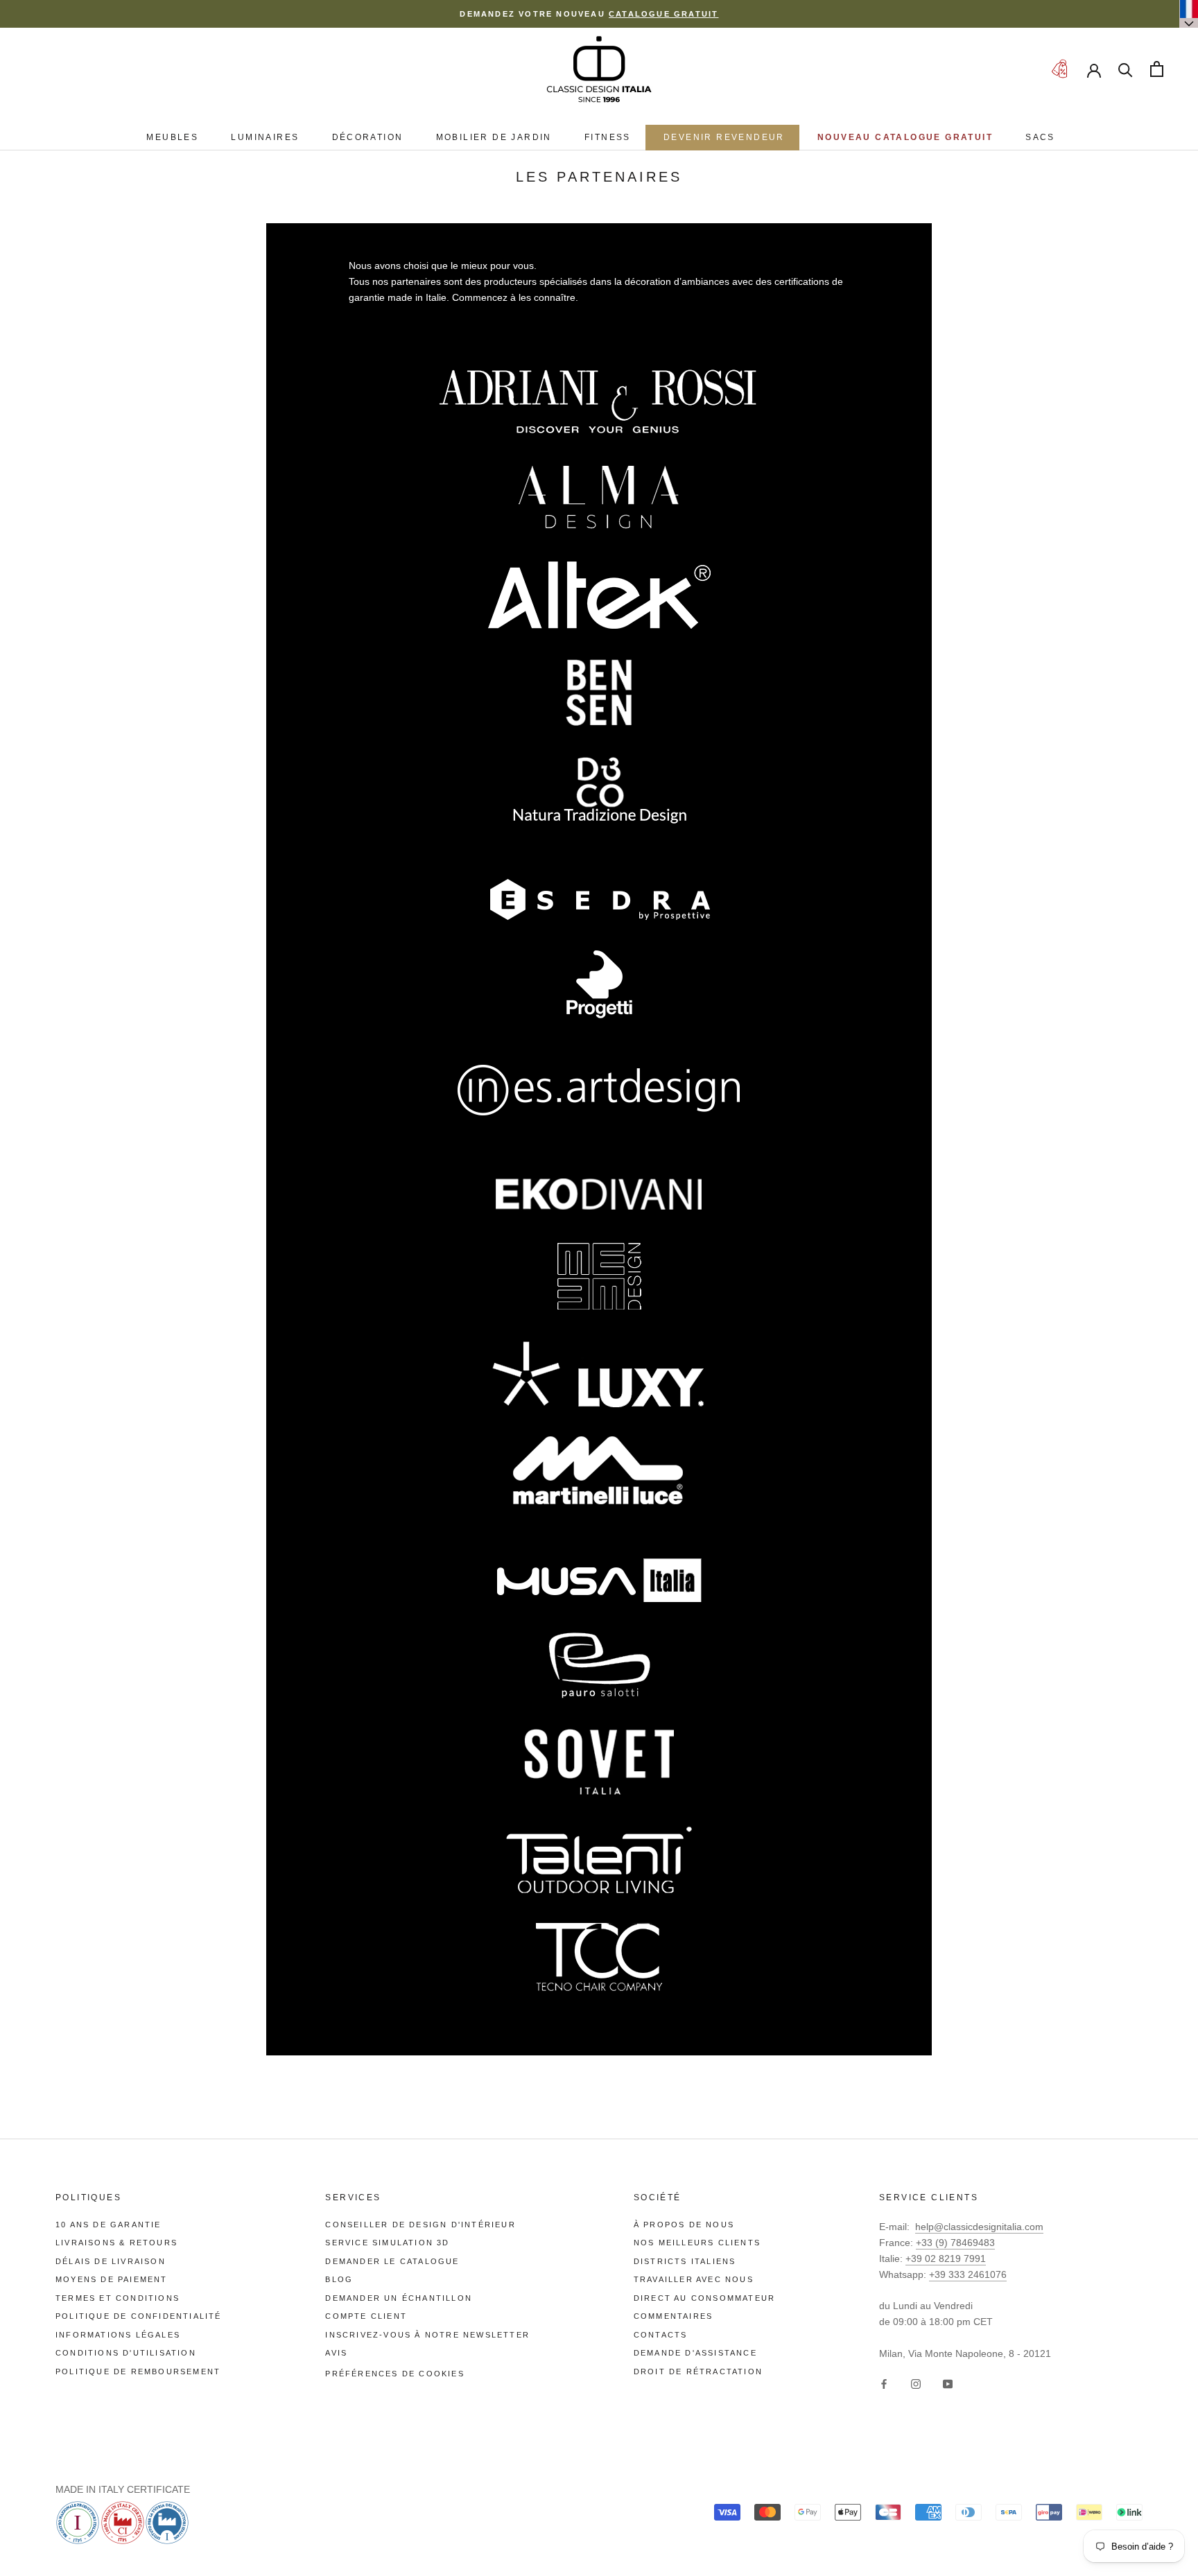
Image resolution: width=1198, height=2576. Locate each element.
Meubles (172, 137)
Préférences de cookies (394, 2374)
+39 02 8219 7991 (946, 2259)
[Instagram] (916, 2384)
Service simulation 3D (387, 2243)
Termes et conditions (118, 2298)
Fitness (608, 137)
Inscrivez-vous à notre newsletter (427, 2335)
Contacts (661, 2335)
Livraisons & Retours (116, 2243)
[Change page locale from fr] (1189, 14)
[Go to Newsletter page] (1059, 69)
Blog (339, 2279)
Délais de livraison (111, 2261)
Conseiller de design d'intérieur (420, 2225)
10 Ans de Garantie (108, 2225)
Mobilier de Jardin (494, 137)
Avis (336, 2353)
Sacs (1040, 137)
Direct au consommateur (704, 2298)
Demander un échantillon (399, 2298)
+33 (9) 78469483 (955, 2243)
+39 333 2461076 (968, 2274)
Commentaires (673, 2316)
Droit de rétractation (698, 2372)
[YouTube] (948, 2384)
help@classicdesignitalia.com (979, 2227)
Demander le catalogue (392, 2261)
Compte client (366, 2316)
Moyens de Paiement (112, 2279)
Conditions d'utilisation (126, 2353)
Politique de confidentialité (139, 2316)
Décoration (368, 137)
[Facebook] (884, 2384)
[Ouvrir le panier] (1157, 69)
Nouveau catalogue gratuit (905, 137)
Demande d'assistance (695, 2353)
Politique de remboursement (138, 2372)
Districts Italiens (685, 2261)
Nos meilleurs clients (697, 2243)
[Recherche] (1126, 69)
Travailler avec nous (694, 2279)
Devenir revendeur (724, 137)
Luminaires (265, 137)
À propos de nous (684, 2225)
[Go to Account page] (1094, 69)
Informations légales (118, 2335)
